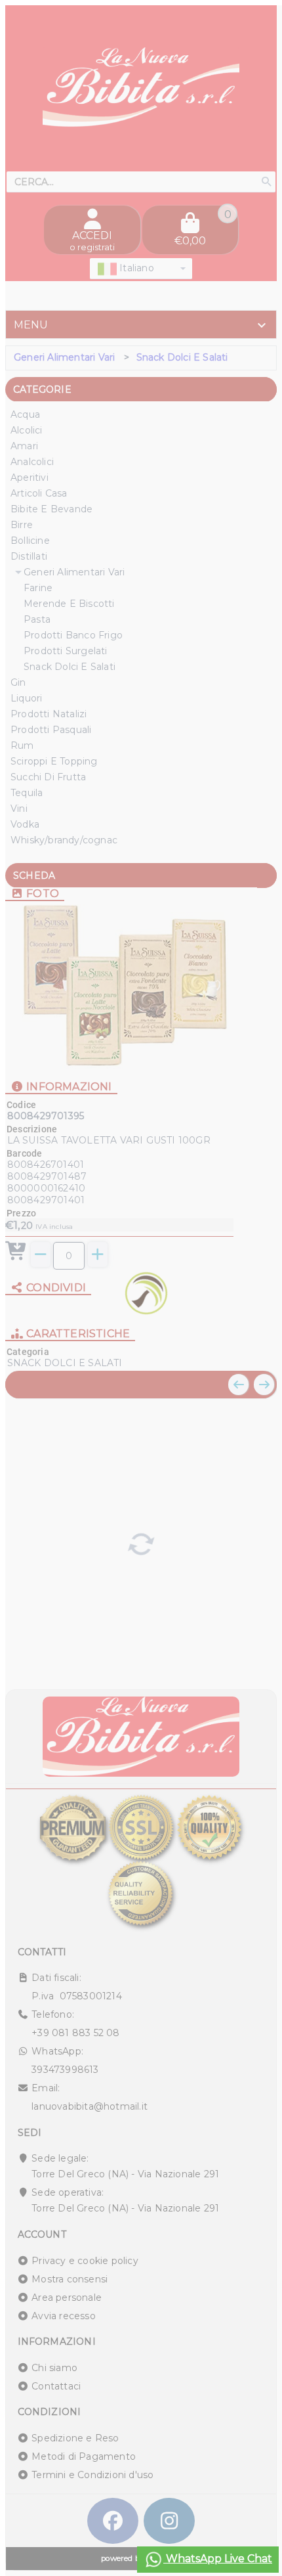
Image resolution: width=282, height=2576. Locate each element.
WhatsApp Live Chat (218, 2559)
